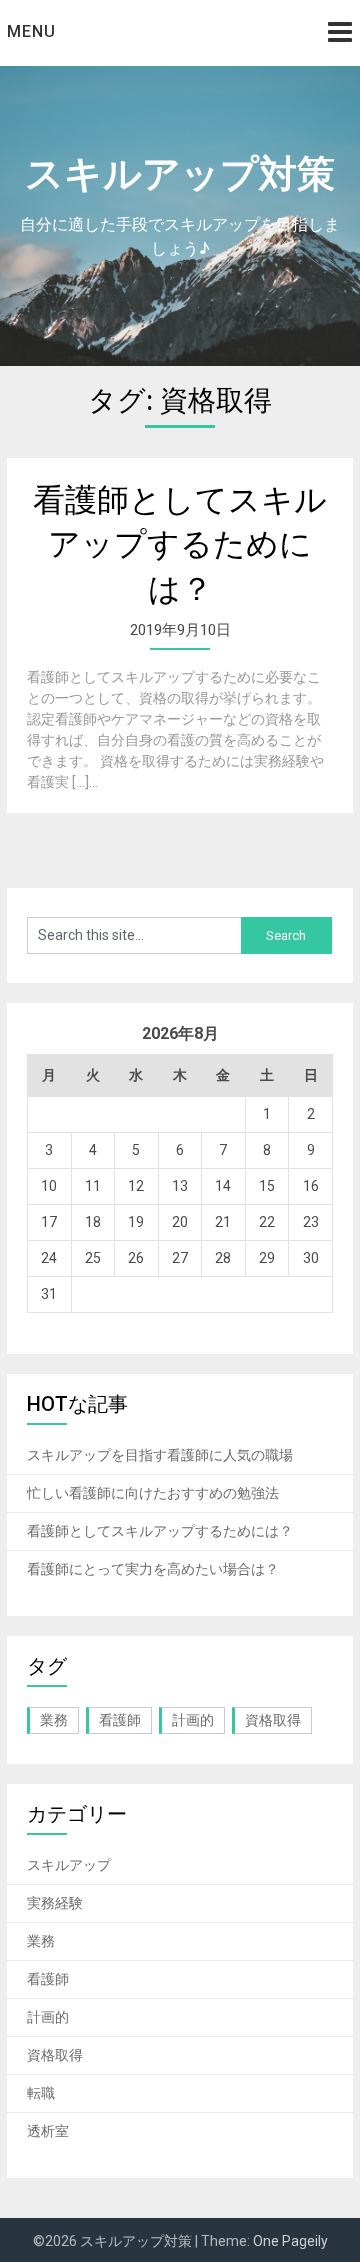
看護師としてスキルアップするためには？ (180, 545)
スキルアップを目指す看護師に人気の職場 (160, 1455)
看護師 (120, 1720)
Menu (31, 31)
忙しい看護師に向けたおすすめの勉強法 (153, 1493)
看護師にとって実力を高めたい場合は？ (153, 1569)
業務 (54, 1720)
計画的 (193, 1720)
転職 (41, 2093)
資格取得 (273, 1720)
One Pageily (290, 2241)
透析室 (48, 2131)
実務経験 (55, 1903)
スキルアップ (69, 1865)
